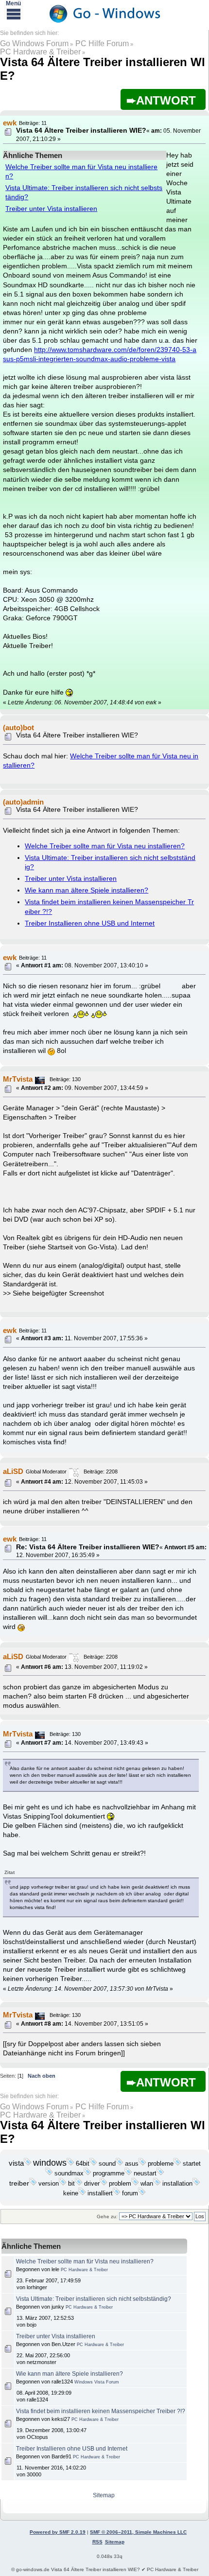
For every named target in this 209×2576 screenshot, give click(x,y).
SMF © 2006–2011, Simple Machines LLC (138, 2532)
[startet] (49, 2173)
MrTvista (18, 1079)
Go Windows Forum (34, 44)
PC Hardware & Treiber (40, 52)
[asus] (142, 2164)
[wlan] (157, 2184)
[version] (63, 2184)
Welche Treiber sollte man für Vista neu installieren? (105, 846)
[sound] (120, 2164)
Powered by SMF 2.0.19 (58, 2532)
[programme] (128, 2173)
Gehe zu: (107, 2217)
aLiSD (13, 1471)
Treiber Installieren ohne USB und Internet (90, 923)
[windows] (70, 2164)
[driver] (104, 2184)
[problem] (135, 2184)
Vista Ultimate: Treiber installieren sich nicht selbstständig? (94, 2299)
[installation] (196, 2184)
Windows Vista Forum (97, 2382)
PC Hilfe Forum (102, 44)
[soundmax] (87, 2173)
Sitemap (104, 2495)
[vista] (28, 2164)
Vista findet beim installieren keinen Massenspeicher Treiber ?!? (101, 2411)
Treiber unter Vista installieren (51, 209)
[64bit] (93, 2164)
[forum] (142, 2193)
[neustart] (160, 2173)
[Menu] (14, 14)
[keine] (82, 2193)
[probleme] (177, 2164)
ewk (10, 123)
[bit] (79, 2184)
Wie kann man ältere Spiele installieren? (87, 890)
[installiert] (117, 2193)
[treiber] (33, 2184)
